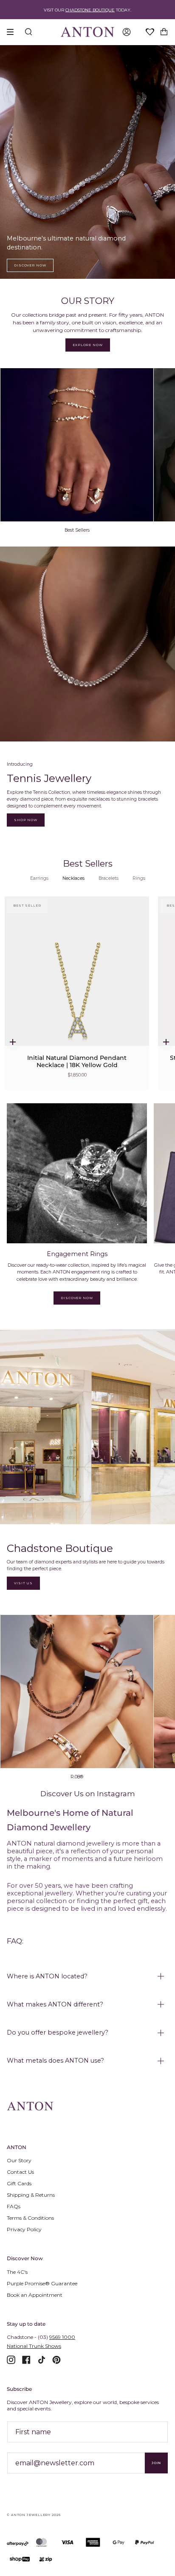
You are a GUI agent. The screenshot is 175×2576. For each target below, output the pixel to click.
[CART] (164, 32)
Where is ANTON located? (47, 1976)
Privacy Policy (24, 2229)
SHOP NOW (26, 820)
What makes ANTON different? (55, 2004)
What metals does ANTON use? (55, 2061)
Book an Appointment (35, 2295)
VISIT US (23, 1583)
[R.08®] (77, 1692)
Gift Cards (19, 2183)
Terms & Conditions (30, 2218)
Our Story (19, 2160)
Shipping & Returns (31, 2195)
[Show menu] (13, 32)
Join (156, 2463)
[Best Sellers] (77, 445)
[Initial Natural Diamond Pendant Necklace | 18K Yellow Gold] (77, 981)
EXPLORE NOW (88, 345)
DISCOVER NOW (30, 265)
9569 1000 (62, 2337)
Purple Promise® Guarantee (42, 2283)
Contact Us (20, 2172)
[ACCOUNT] (127, 32)
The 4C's (17, 2272)
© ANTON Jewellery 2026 (34, 2515)
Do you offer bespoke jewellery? (58, 2032)
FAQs (14, 2206)
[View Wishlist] (150, 32)
